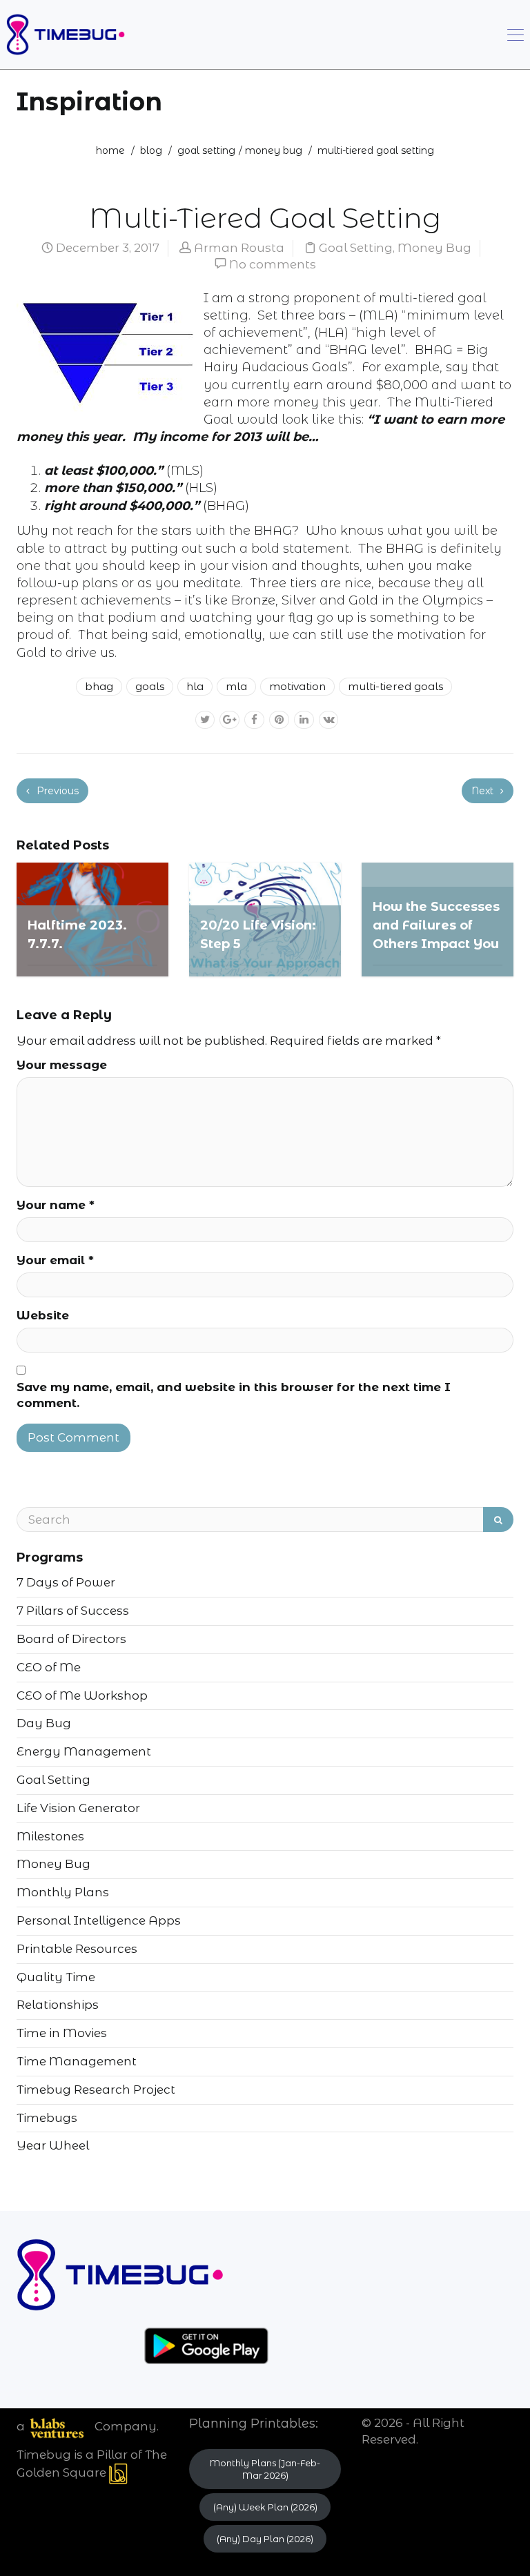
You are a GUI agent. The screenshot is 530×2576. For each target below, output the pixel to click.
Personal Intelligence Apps (99, 1920)
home (110, 150)
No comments (273, 264)
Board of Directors (71, 1639)
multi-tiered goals (395, 686)
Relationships (58, 2005)
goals (150, 686)
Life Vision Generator (78, 1808)
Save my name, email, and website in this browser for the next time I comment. (234, 1395)
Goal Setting (206, 150)
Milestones (50, 1836)
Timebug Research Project (96, 2090)
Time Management (77, 2061)
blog (151, 150)
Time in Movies (62, 2033)
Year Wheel (53, 2145)
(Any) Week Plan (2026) (265, 2507)
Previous (56, 791)
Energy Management (84, 1751)
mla (236, 686)
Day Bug (44, 1723)
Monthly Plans (63, 1892)
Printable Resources (77, 1949)
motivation (297, 686)
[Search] (498, 1520)
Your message (62, 1065)
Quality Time (56, 1977)
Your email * (55, 1260)
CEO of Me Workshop (82, 1695)
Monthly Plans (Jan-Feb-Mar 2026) (265, 2469)
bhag (99, 686)
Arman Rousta (239, 248)
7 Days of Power (66, 1582)
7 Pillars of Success (73, 1611)
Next (484, 791)
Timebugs (47, 2118)
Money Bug (274, 150)
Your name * (56, 1205)
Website (43, 1315)
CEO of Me (49, 1667)
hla (195, 686)
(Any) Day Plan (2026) (265, 2539)
